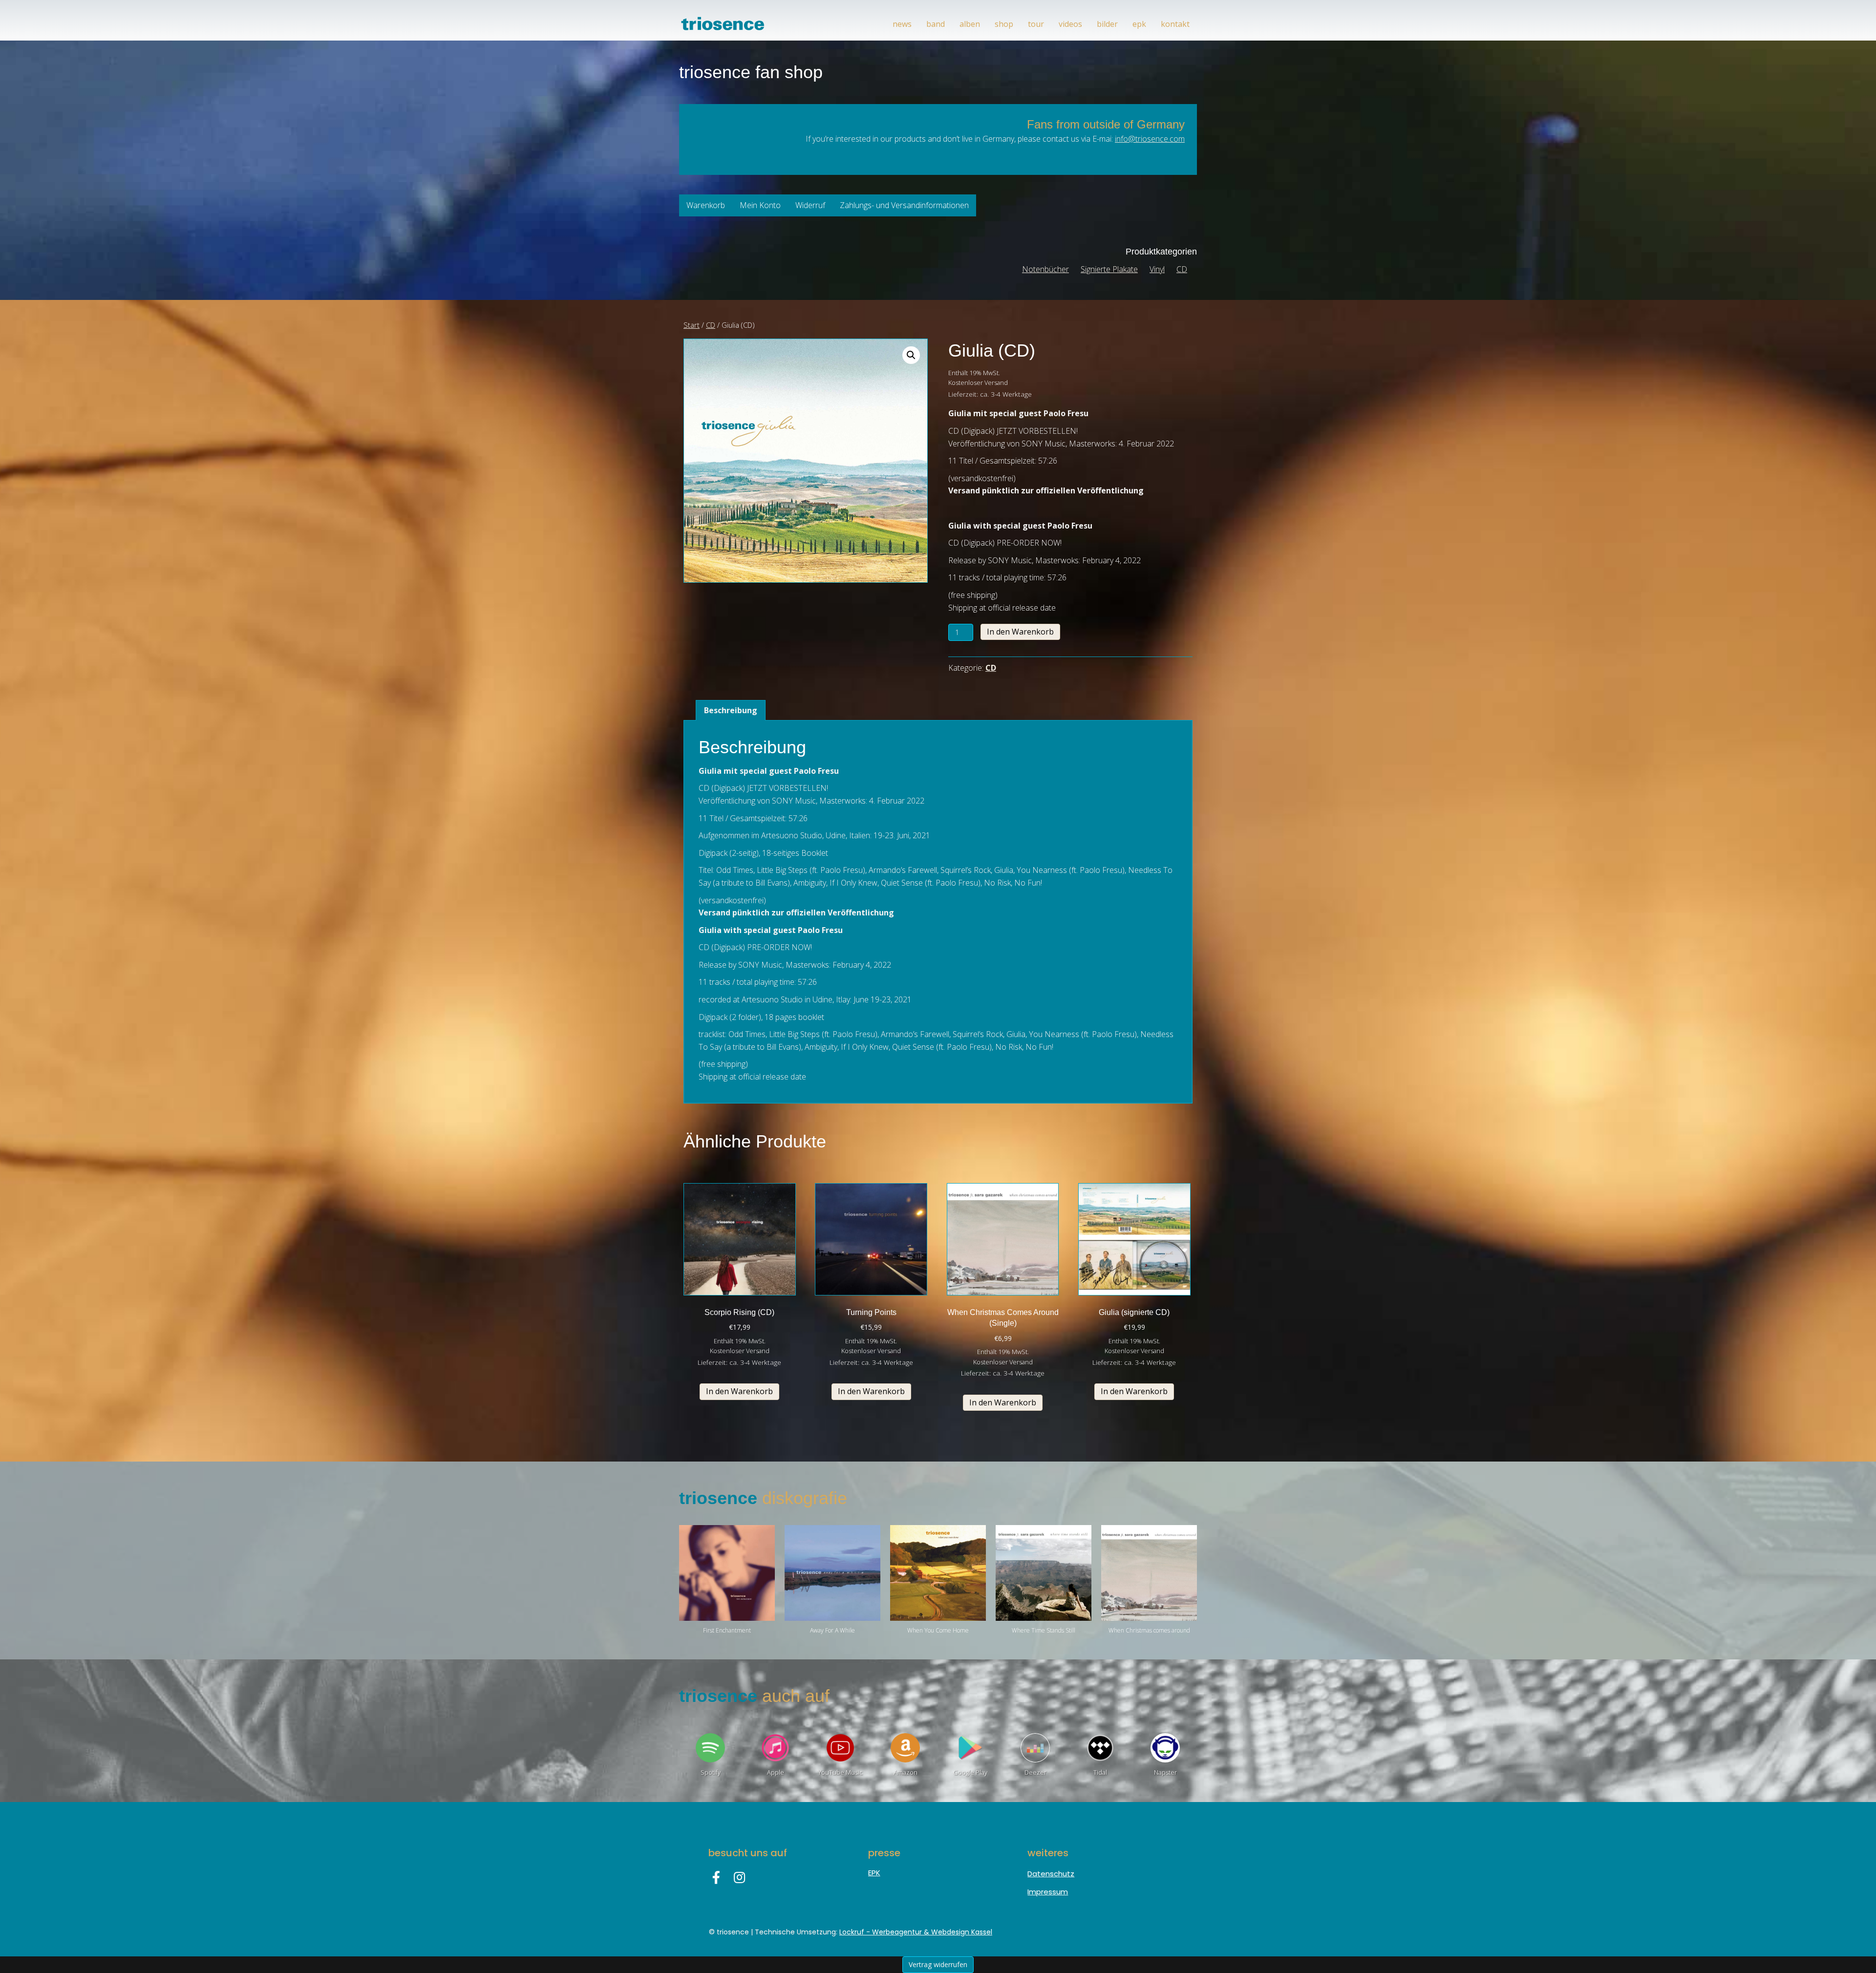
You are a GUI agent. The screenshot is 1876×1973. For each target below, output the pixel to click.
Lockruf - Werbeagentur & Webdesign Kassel (916, 1932)
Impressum (1048, 1892)
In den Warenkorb (1020, 632)
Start (692, 325)
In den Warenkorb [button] (739, 1391)
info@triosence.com (1150, 139)
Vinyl (1157, 269)
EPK (874, 1873)
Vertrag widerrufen (938, 1964)
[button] (911, 355)
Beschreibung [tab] (731, 710)
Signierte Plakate (1109, 269)
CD (1182, 269)
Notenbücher (1045, 269)
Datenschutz (1051, 1874)
